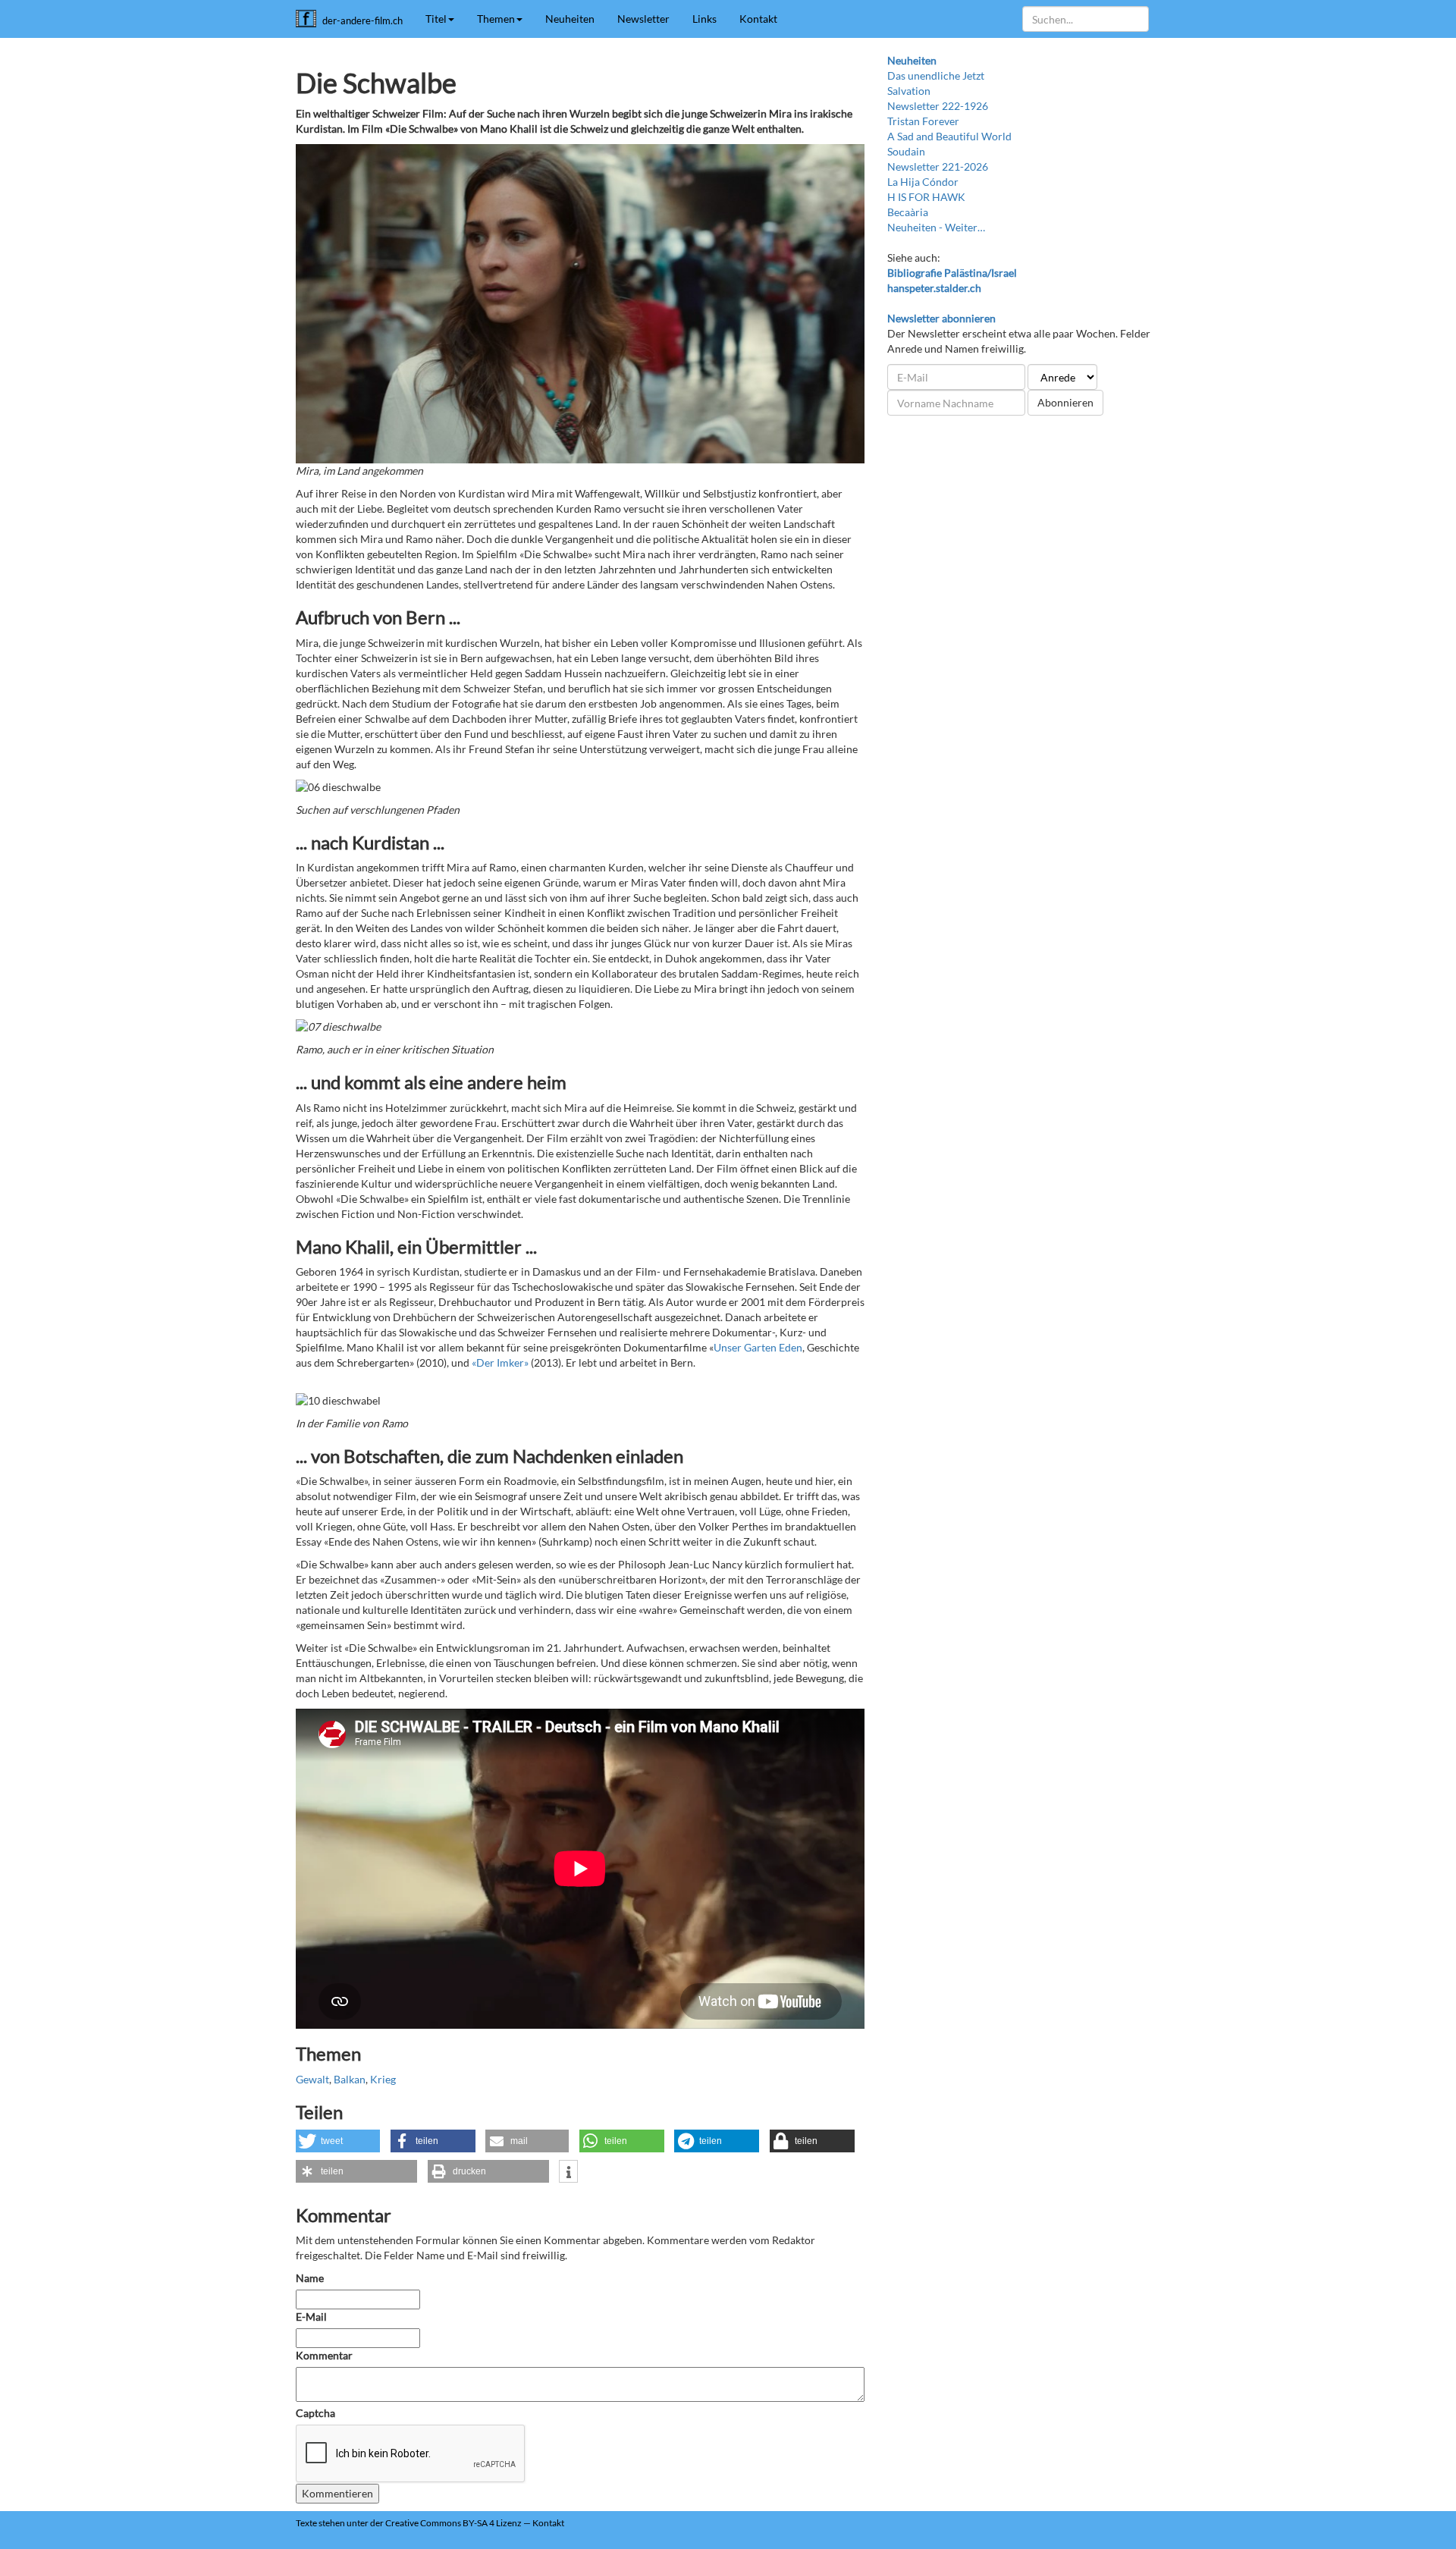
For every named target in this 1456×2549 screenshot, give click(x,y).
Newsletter (643, 19)
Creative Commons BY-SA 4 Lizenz (453, 2523)
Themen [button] (496, 19)
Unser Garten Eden (758, 1347)
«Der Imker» (500, 1362)
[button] (338, 2141)
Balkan (350, 2079)
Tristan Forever (923, 121)
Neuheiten (570, 19)
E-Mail (311, 2317)
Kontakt (758, 19)
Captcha (315, 2413)
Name (310, 2278)
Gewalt (312, 2079)
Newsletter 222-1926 (938, 106)
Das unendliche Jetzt (936, 75)
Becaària (908, 212)
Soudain (906, 151)
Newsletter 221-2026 (938, 166)
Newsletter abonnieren (941, 318)
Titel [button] (436, 19)
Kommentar (325, 2355)
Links (704, 19)
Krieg (383, 2079)
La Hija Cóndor (923, 182)
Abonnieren (1065, 402)
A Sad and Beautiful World (949, 136)
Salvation (909, 91)
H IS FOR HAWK (926, 197)
